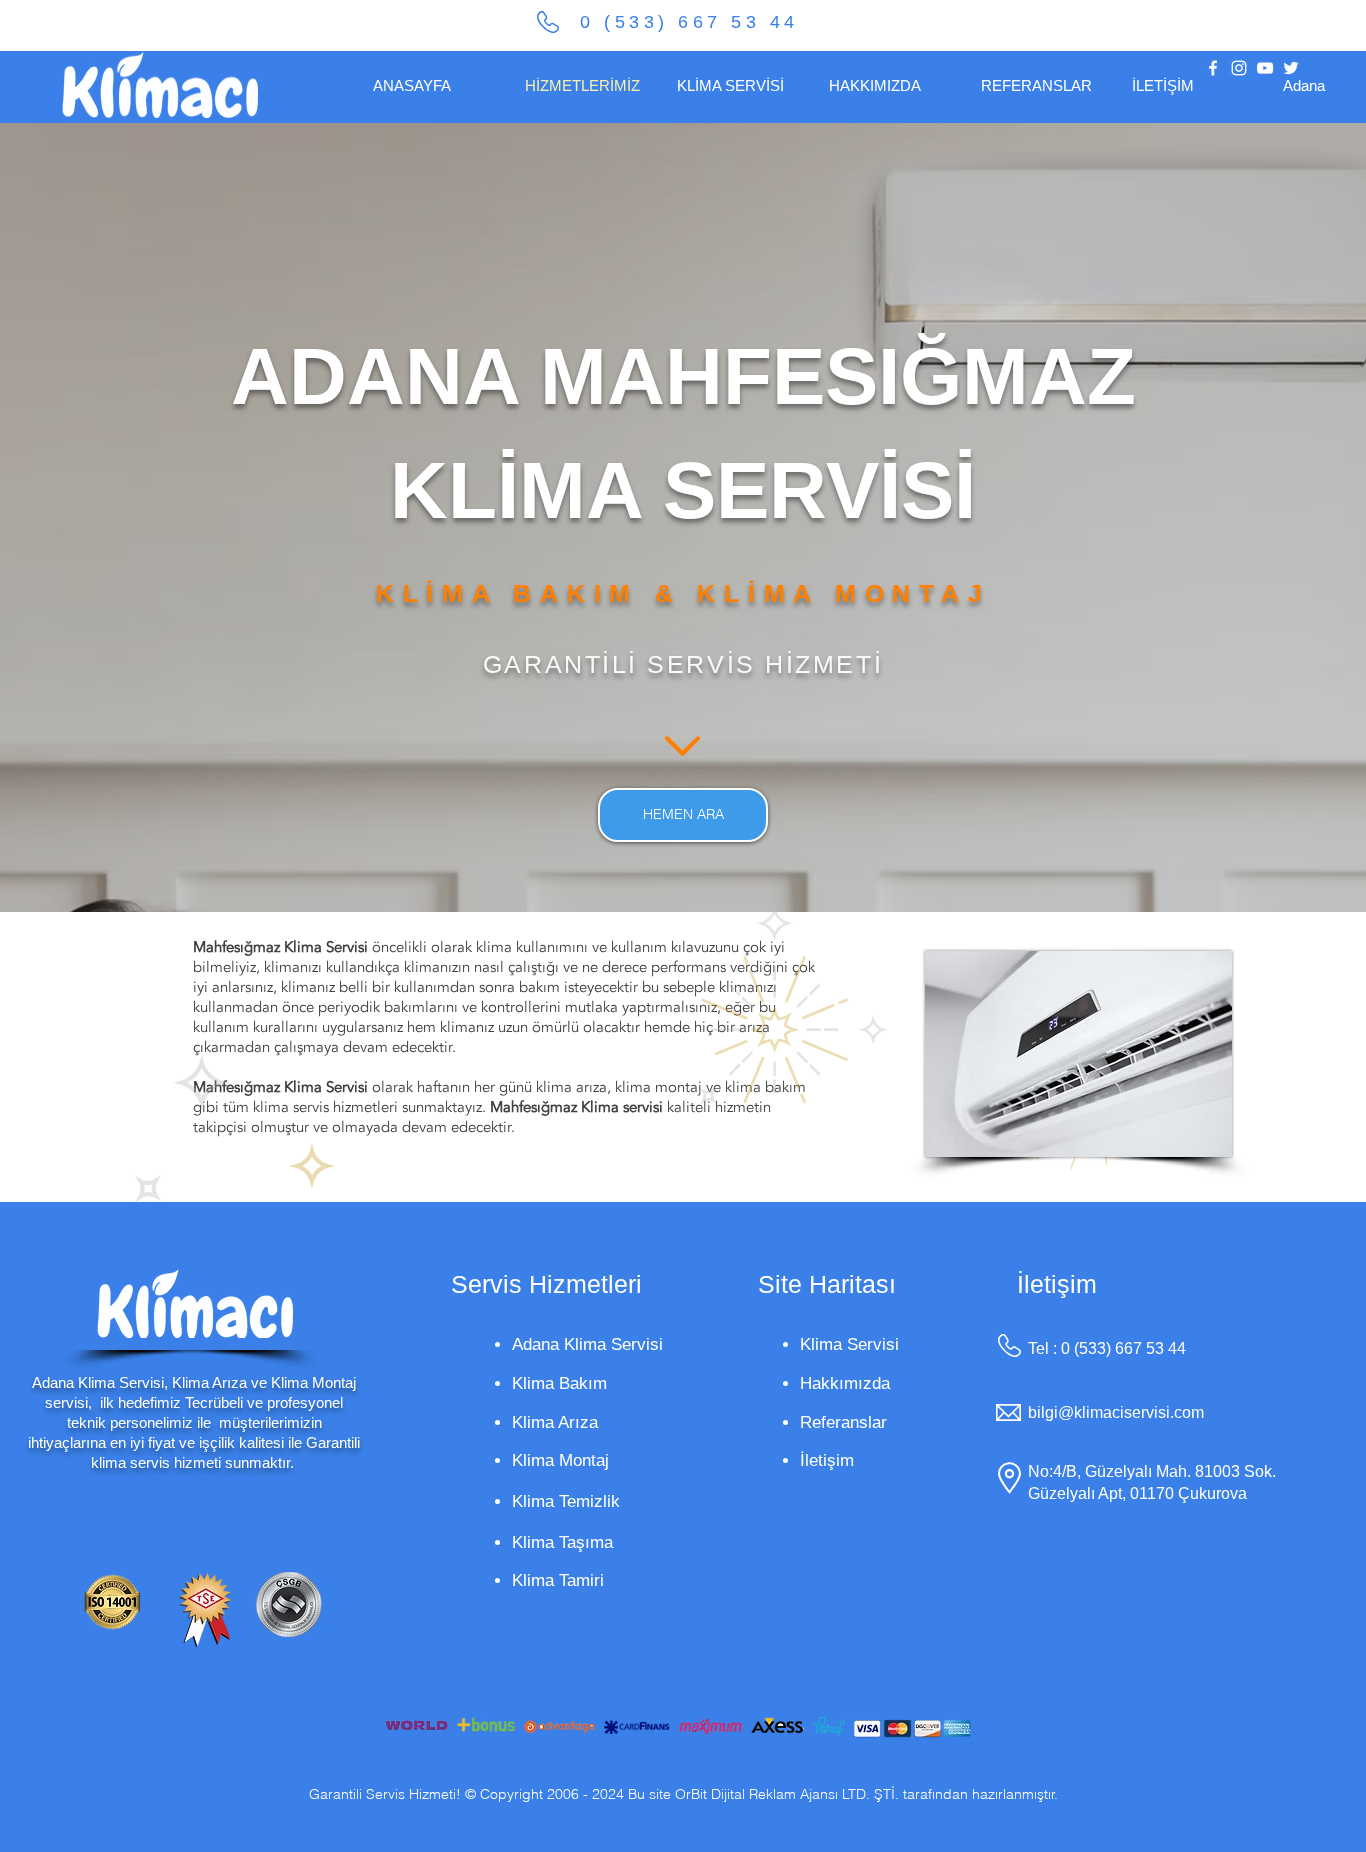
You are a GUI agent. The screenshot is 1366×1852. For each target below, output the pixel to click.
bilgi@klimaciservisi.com (1116, 1412)
